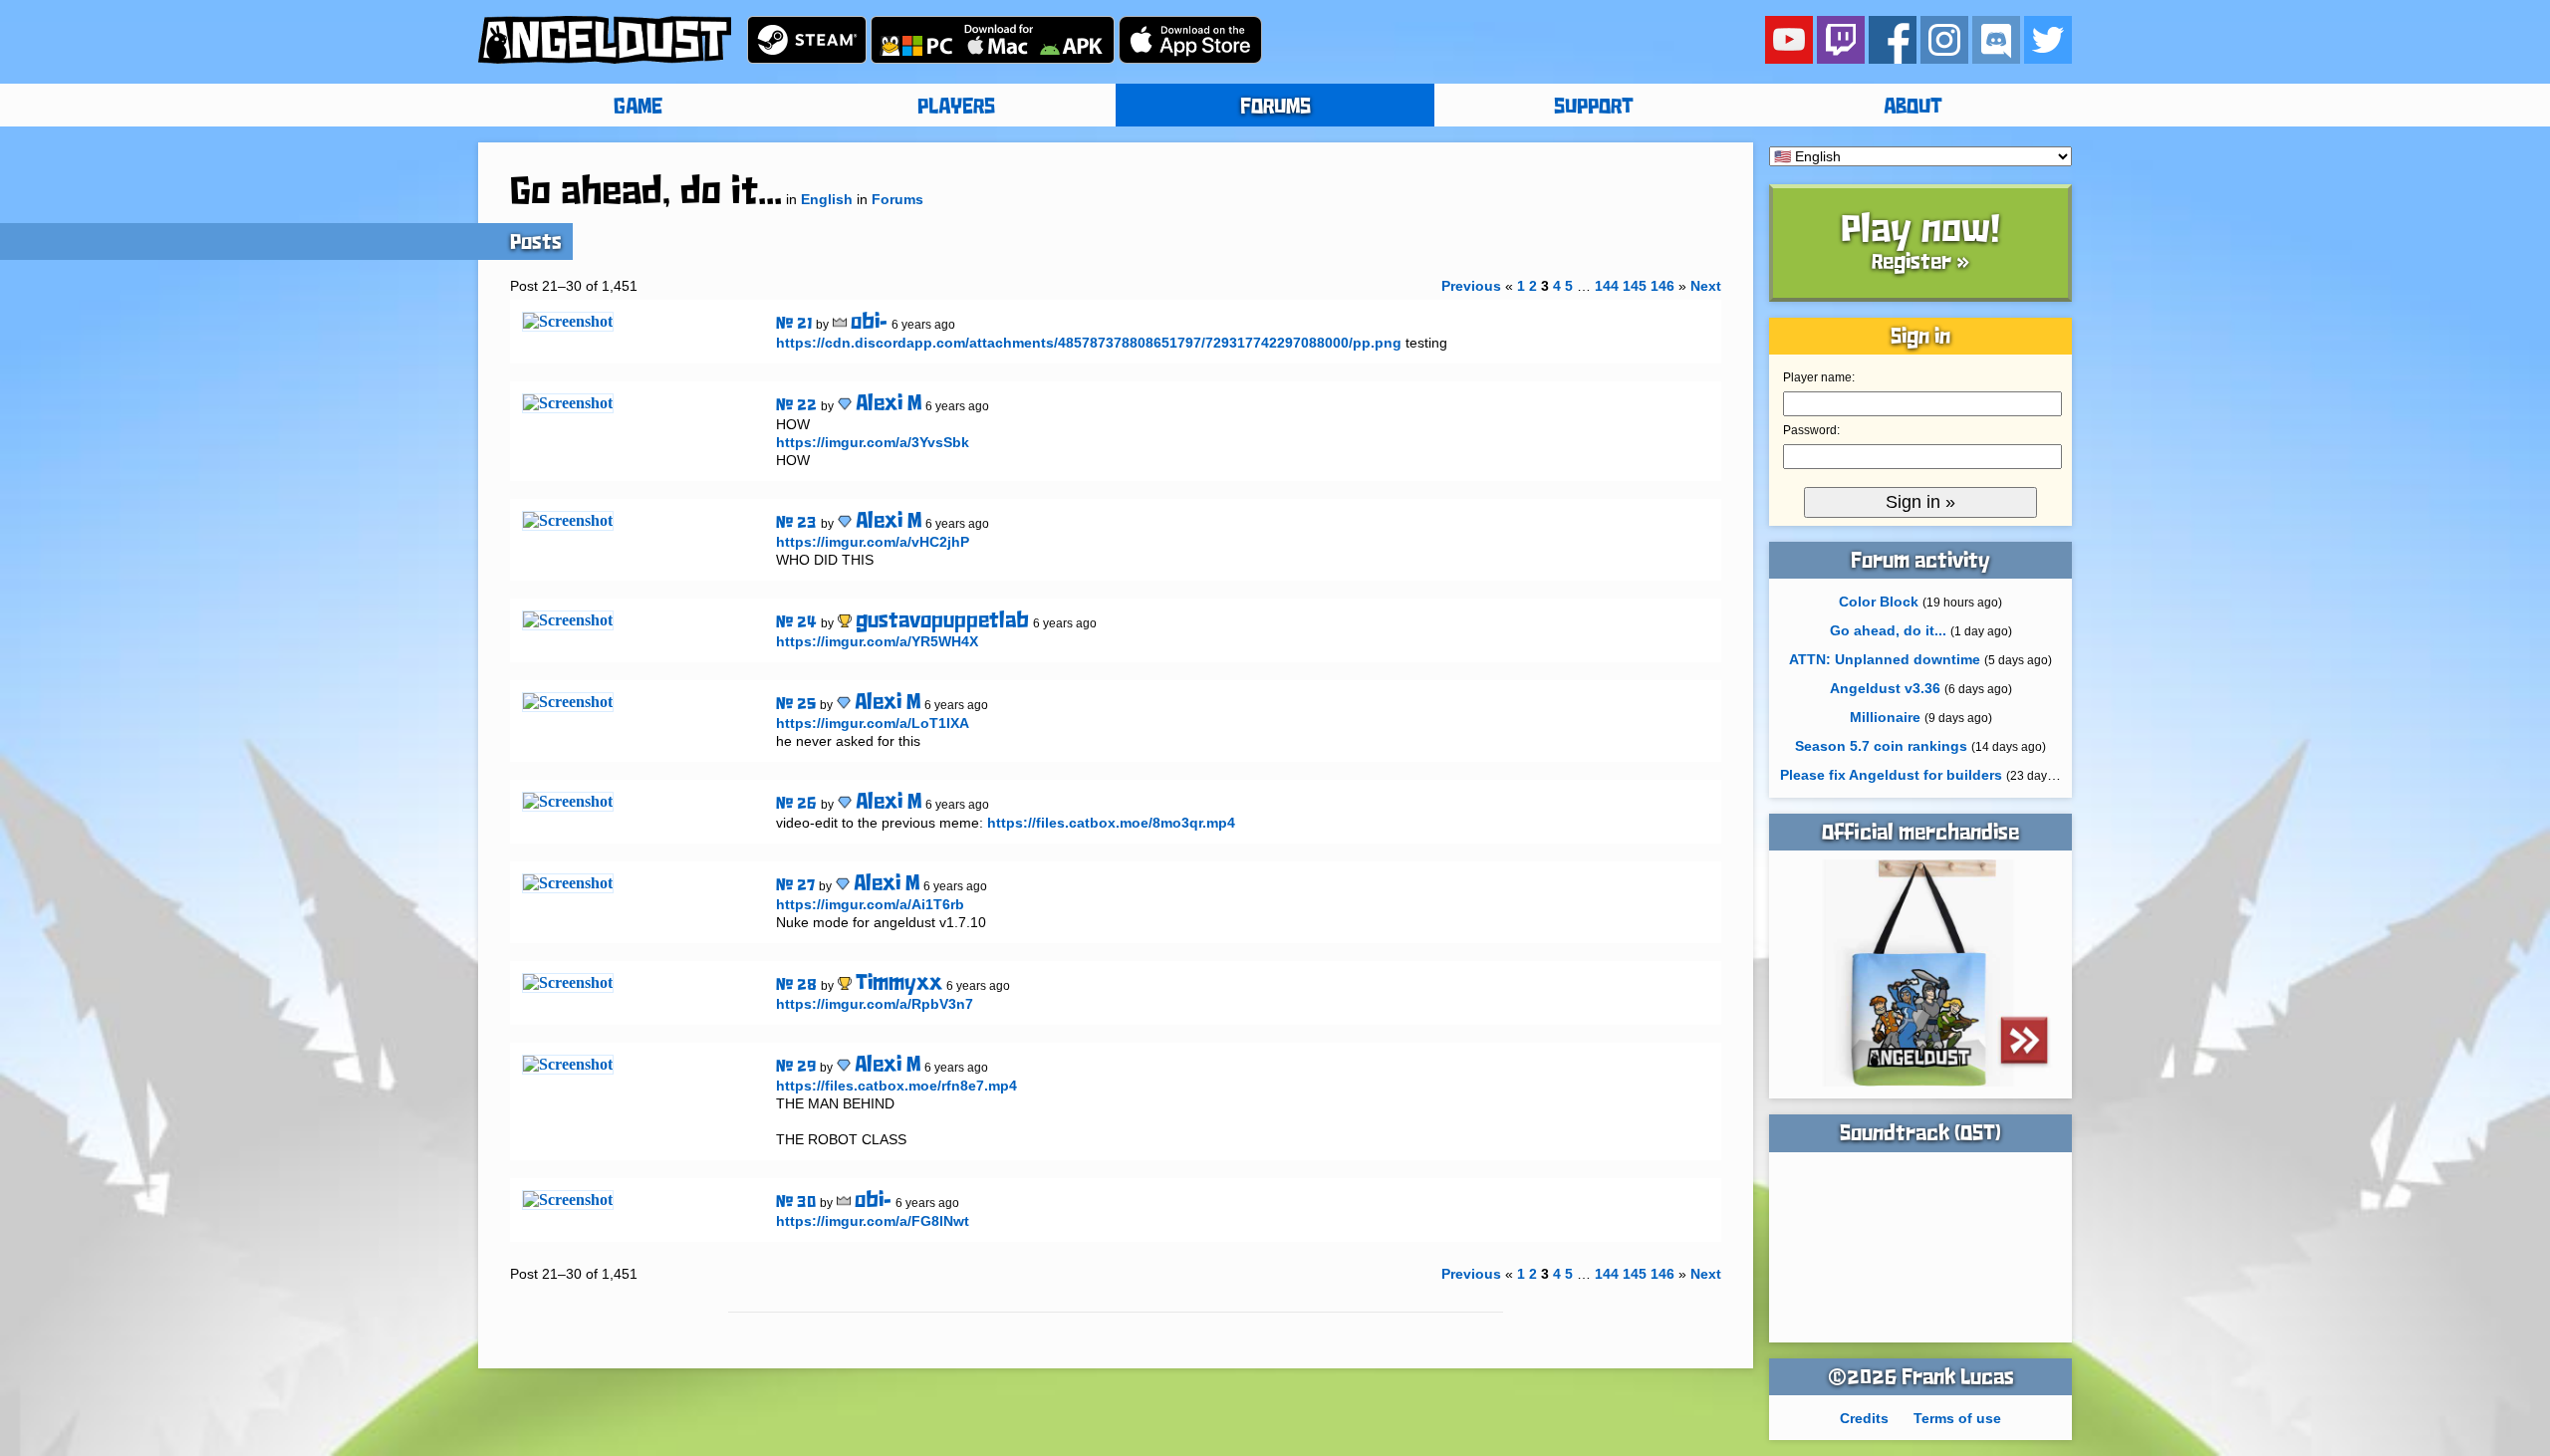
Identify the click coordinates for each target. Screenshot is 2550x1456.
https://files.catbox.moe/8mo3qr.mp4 (1111, 823)
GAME (638, 108)
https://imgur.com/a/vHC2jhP (873, 542)
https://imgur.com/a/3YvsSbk (873, 442)
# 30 (796, 1203)
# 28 (796, 985)
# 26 (796, 804)
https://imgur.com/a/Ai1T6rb (870, 904)
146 (1662, 286)
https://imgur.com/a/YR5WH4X (877, 641)
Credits (1864, 1418)
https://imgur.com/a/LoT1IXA (873, 723)
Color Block (1879, 602)
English (827, 199)
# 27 (795, 886)
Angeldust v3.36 (1885, 688)
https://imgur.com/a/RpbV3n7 (875, 1004)
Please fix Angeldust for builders (1891, 775)
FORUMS (1275, 108)
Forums (897, 199)
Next (1706, 286)
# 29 (796, 1067)
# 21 (794, 324)
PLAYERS (956, 108)
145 (1635, 286)
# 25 (796, 705)
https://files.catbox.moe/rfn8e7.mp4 (896, 1086)
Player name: (1819, 377)
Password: (1811, 430)
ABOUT (1913, 108)
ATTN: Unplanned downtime (1885, 659)
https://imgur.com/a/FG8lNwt (873, 1221)
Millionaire (1885, 717)
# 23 (796, 523)
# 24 (796, 623)
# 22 (796, 406)
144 (1607, 286)
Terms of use (1957, 1418)
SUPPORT (1594, 108)
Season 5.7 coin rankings (1881, 746)
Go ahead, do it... (1888, 630)
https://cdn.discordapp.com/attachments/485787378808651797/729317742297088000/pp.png (1089, 343)
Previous (1471, 286)
